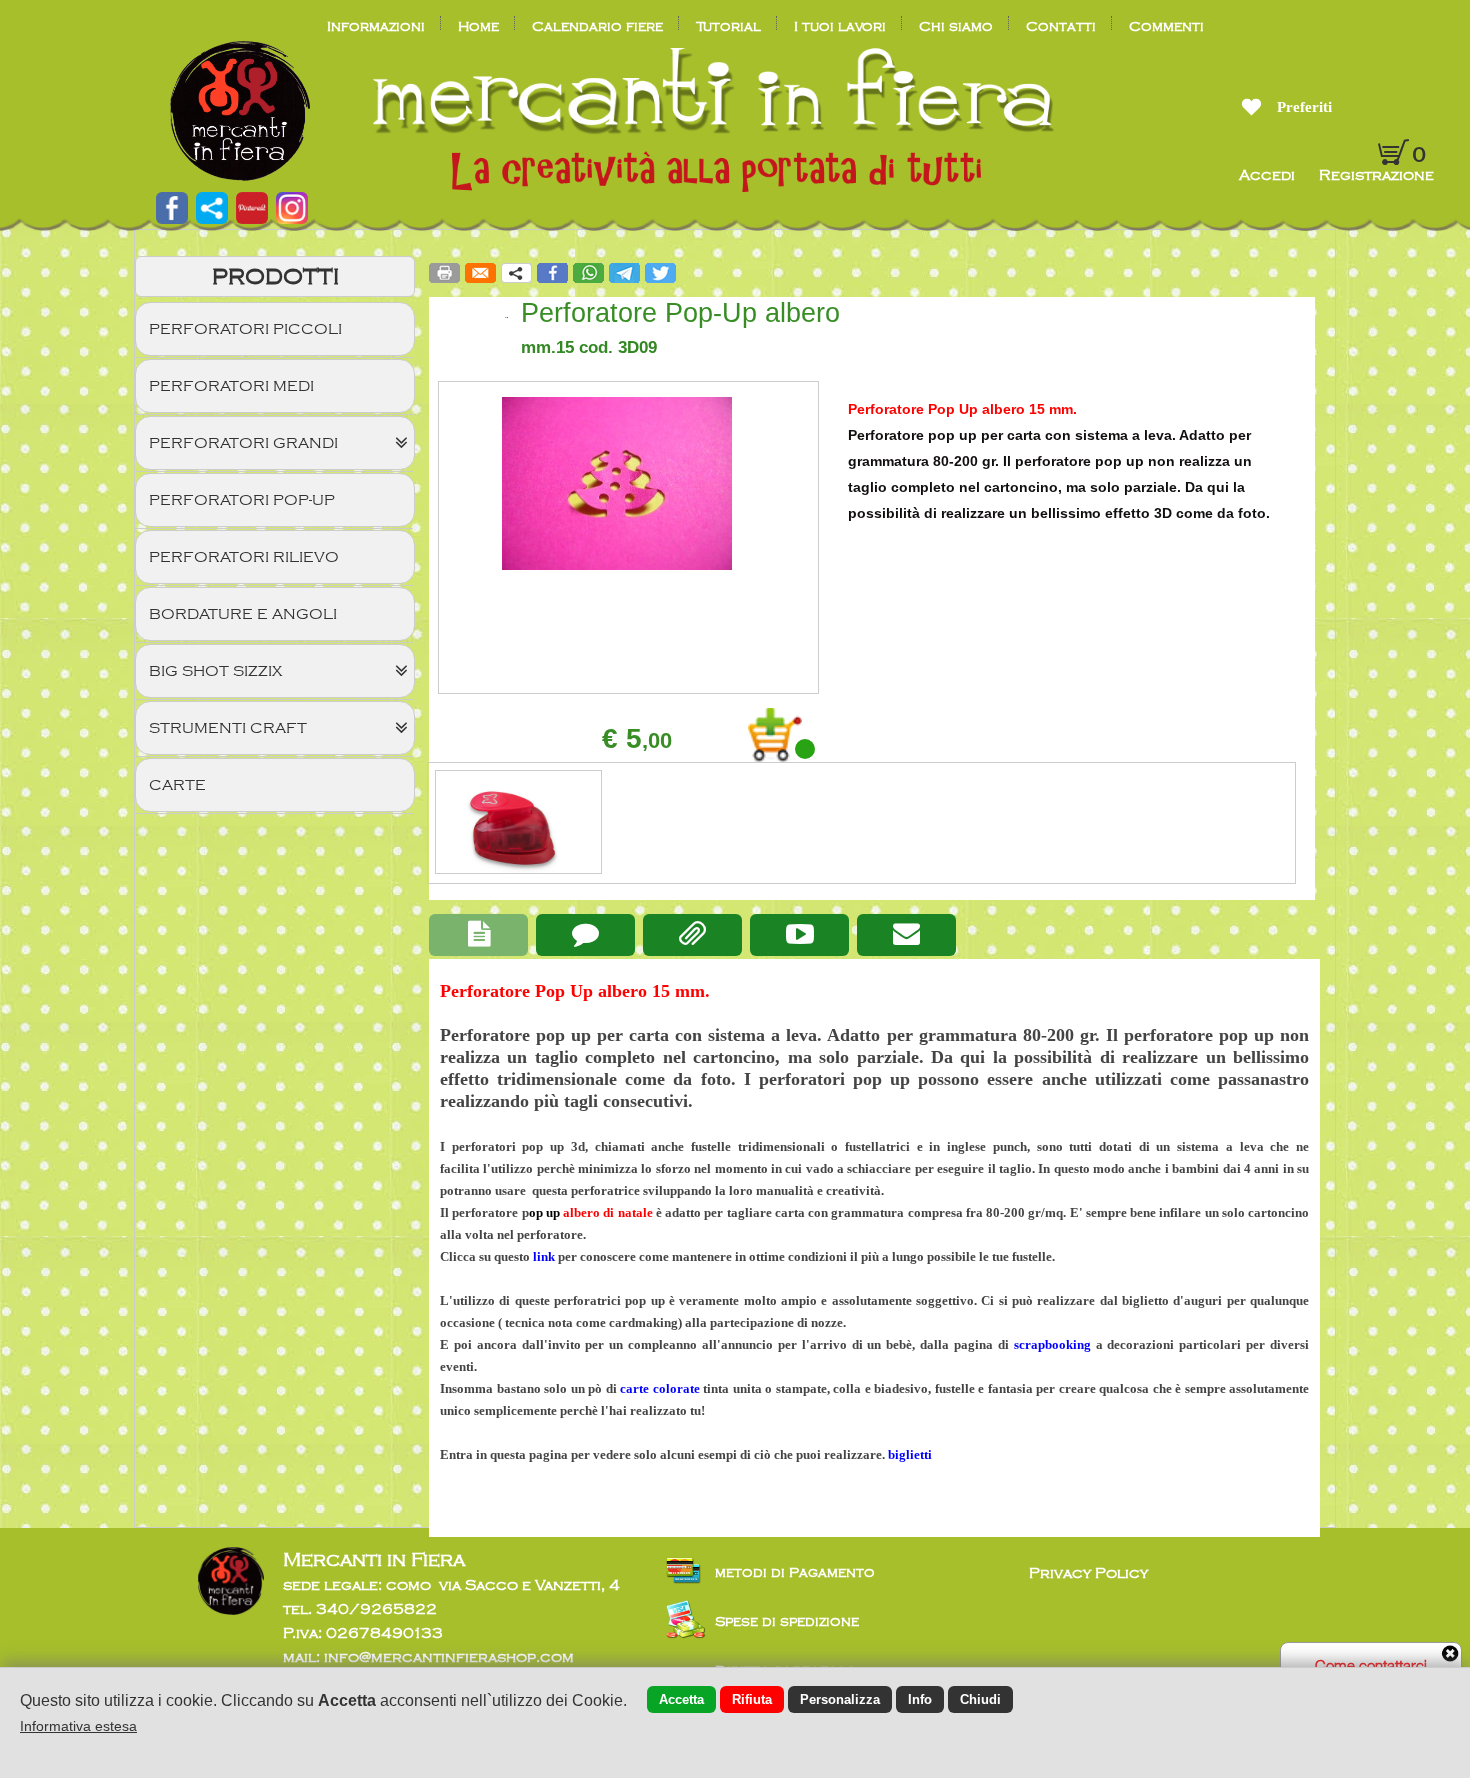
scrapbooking (1052, 1344)
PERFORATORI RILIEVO (244, 557)
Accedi (1269, 175)
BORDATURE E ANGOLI (243, 614)
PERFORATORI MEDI (231, 386)
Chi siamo (956, 26)
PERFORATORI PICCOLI (245, 329)
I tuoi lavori (840, 26)
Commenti (1166, 26)
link (544, 1256)
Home (478, 26)
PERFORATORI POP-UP (242, 500)
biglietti (910, 1454)
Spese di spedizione (787, 1621)
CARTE (177, 785)
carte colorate (660, 1388)
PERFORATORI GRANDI (243, 443)
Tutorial (728, 26)
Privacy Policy (1088, 1573)
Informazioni (376, 26)
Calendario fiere (597, 26)
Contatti (1061, 26)
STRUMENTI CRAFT (228, 728)
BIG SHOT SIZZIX (215, 671)
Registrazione (1376, 175)
